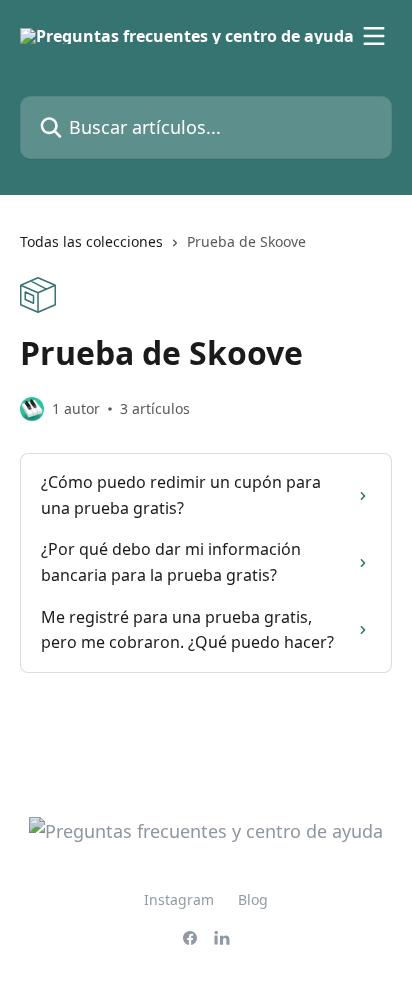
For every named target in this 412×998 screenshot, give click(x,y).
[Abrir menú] (374, 36)
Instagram (179, 899)
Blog (253, 899)
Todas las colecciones (91, 241)
